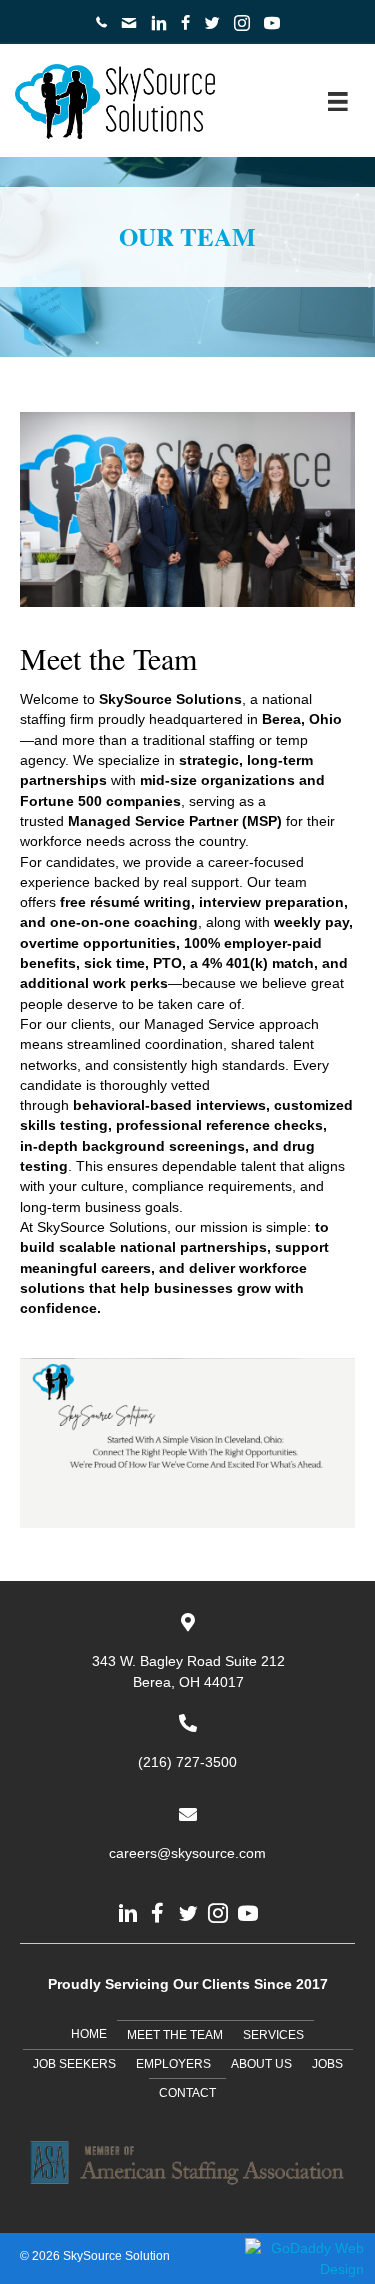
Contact (187, 2093)
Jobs (327, 2064)
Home (89, 2034)
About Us (261, 2064)
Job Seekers (74, 2064)
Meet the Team (175, 2035)
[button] (128, 1913)
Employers (173, 2064)
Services (273, 2035)
